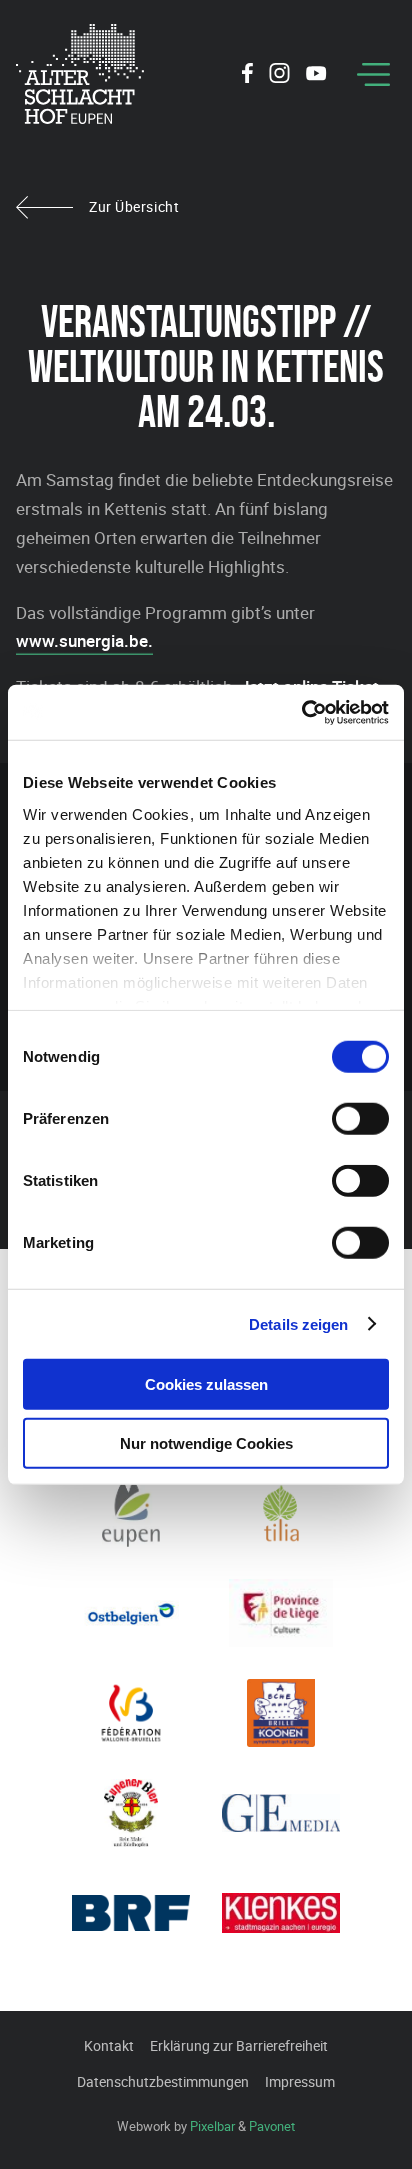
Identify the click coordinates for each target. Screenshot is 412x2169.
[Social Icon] (247, 76)
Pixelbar (212, 2126)
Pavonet (272, 2126)
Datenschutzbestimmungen (163, 2081)
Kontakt (109, 2045)
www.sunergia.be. (84, 640)
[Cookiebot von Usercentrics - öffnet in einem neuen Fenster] (301, 712)
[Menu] (373, 74)
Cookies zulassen (206, 1384)
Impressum (300, 2081)
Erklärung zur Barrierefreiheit (239, 2045)
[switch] (360, 1119)
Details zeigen (298, 1323)
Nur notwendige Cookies (206, 1443)
